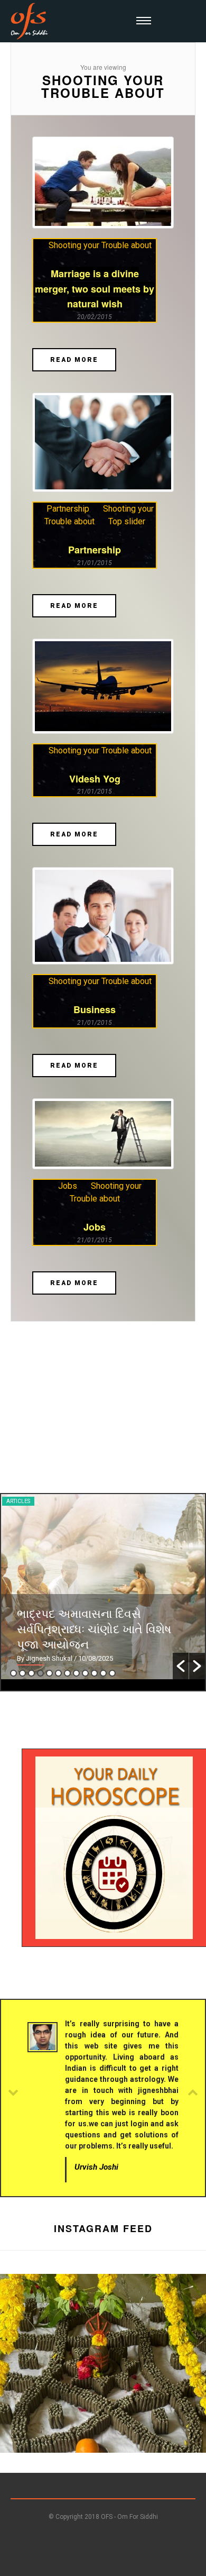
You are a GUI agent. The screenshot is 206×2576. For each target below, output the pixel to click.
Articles (18, 1501)
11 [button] (103, 1673)
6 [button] (58, 1673)
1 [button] (13, 1673)
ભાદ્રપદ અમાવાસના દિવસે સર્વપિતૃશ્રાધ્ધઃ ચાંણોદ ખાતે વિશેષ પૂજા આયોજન (94, 1628)
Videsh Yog (95, 779)
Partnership (68, 509)
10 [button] (94, 1673)
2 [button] (22, 1673)
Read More (74, 360)
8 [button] (76, 1673)
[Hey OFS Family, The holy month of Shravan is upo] (103, 2377)
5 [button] (49, 1673)
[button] (181, 1666)
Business (95, 1009)
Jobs (68, 1186)
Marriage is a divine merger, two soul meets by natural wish (95, 289)
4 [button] (40, 1673)
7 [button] (67, 1673)
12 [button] (112, 1673)
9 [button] (85, 1673)
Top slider (127, 521)
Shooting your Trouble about (100, 245)
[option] (103, 1587)
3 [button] (31, 1673)
